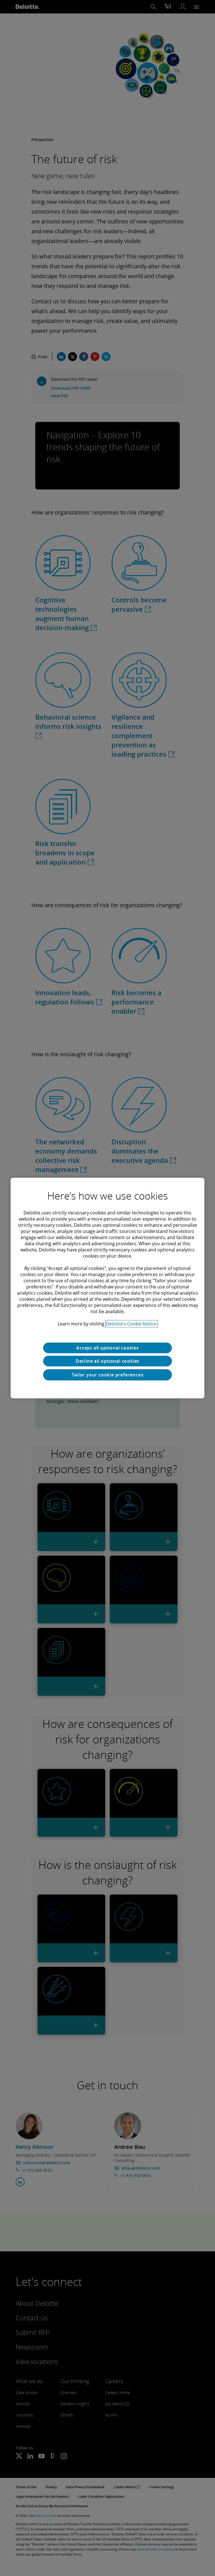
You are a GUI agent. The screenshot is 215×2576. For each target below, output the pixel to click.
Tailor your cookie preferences (108, 1375)
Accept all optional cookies (107, 1348)
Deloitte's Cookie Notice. (132, 1324)
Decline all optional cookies (107, 1361)
